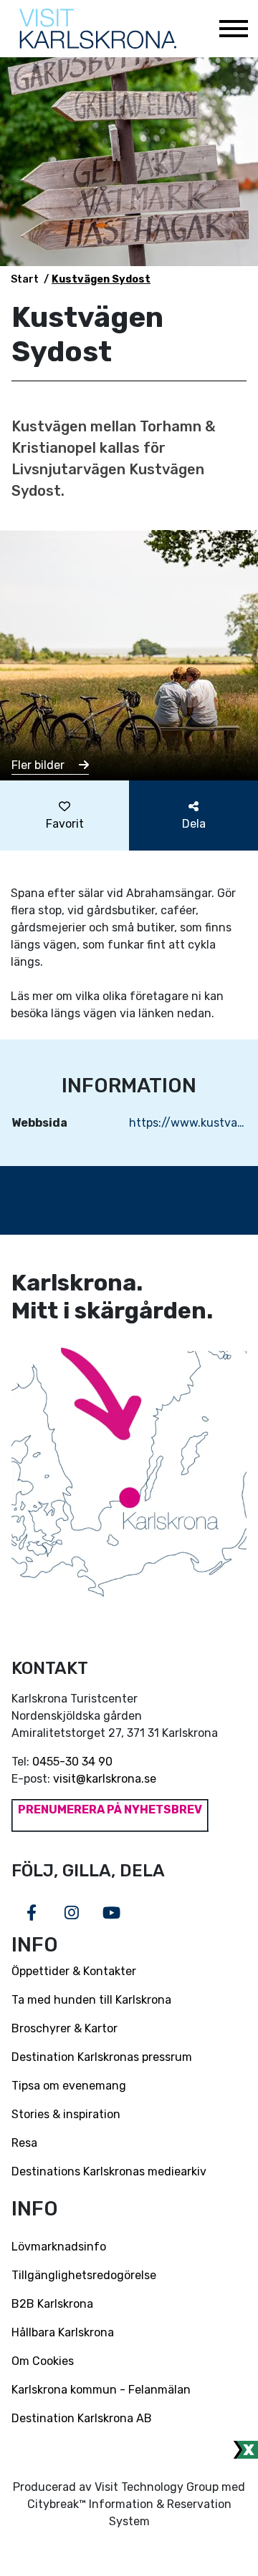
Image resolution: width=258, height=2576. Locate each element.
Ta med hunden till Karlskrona (91, 2000)
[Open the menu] (233, 29)
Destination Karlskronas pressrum (102, 2057)
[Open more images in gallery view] (129, 654)
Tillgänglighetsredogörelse (84, 2275)
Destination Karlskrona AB (82, 2418)
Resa (24, 2143)
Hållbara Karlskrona (63, 2332)
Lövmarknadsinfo (59, 2247)
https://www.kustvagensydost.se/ (188, 1123)
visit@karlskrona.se (105, 1779)
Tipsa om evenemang (69, 2086)
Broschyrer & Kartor (64, 2028)
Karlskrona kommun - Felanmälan (101, 2390)
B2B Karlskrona (52, 2304)
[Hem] (98, 29)
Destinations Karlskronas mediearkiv (109, 2171)
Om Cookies (43, 2361)
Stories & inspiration (66, 2114)
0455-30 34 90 (72, 1762)
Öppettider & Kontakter (74, 1971)
